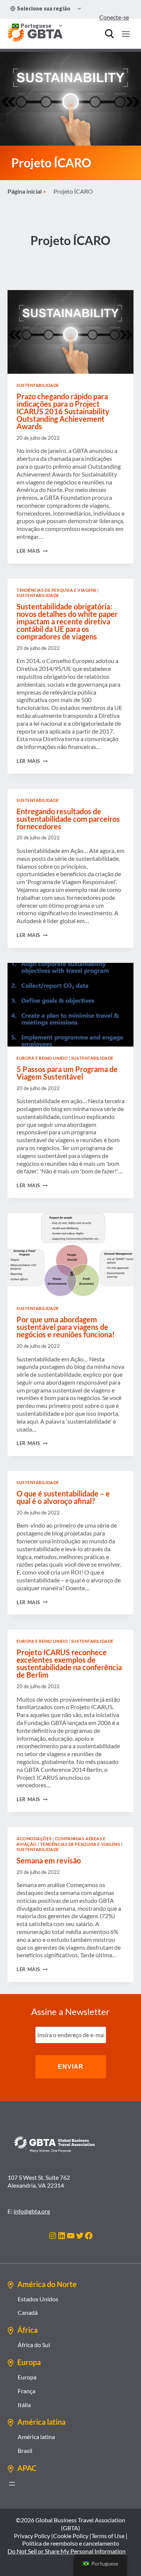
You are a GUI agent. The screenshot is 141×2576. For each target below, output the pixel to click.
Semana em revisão (49, 1860)
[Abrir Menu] (126, 34)
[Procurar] (109, 34)
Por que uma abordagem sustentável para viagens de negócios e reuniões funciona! (66, 1327)
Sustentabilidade (38, 385)
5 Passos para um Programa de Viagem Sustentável (67, 1073)
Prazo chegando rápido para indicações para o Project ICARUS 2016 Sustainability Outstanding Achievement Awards (63, 411)
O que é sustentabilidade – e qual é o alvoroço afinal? (63, 1497)
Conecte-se (114, 17)
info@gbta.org (32, 2211)
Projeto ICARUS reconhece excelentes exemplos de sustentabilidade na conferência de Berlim (69, 1663)
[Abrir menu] (12, 2484)
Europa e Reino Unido (42, 1058)
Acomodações (34, 1838)
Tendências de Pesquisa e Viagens (57, 590)
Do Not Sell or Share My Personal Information (67, 2551)
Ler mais (32, 551)
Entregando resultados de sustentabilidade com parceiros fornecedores (68, 819)
